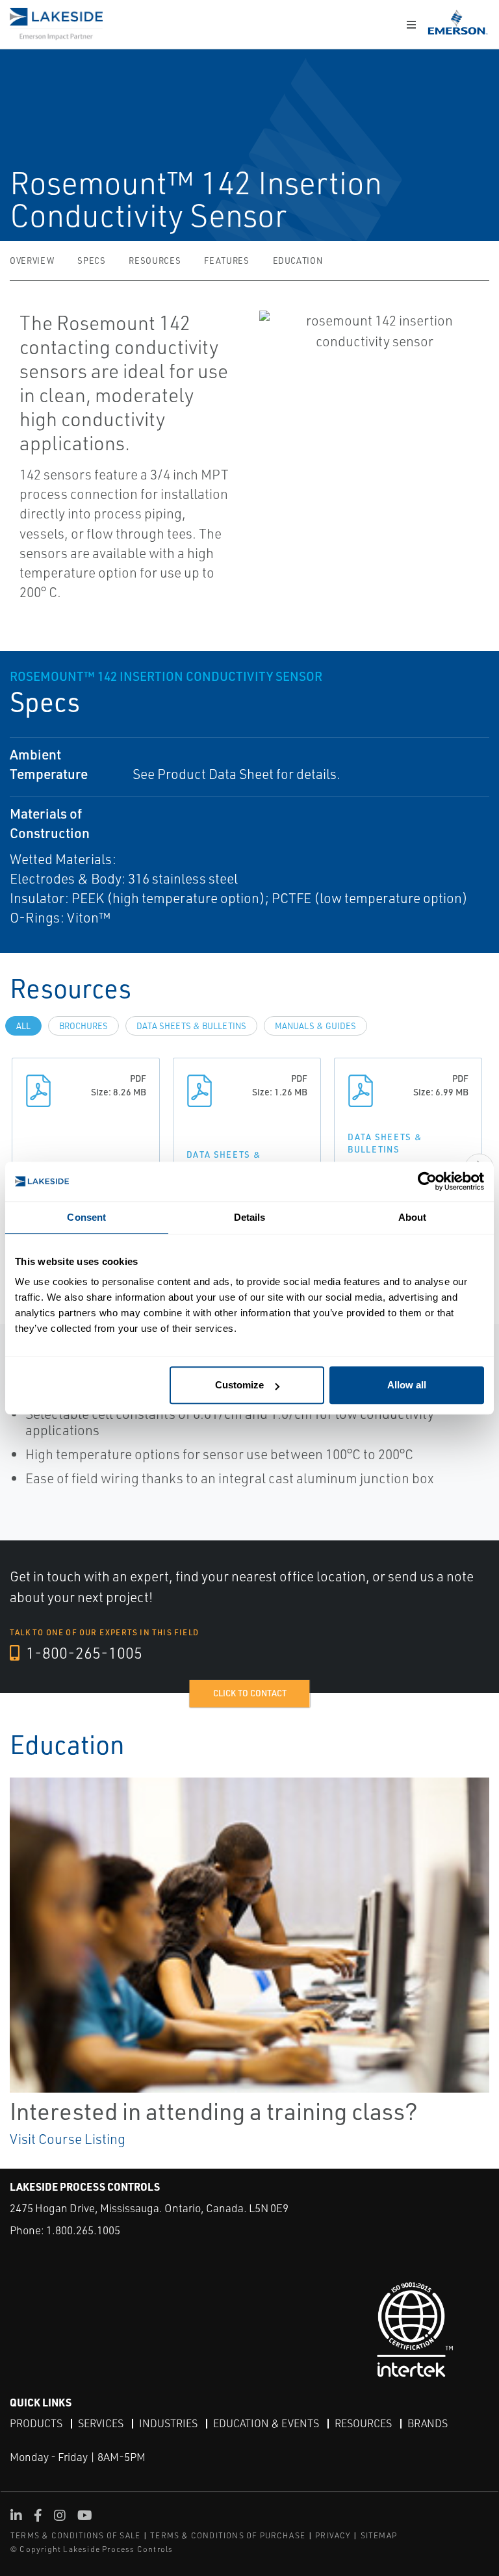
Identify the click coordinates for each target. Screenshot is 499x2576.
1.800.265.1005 (83, 2230)
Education (298, 261)
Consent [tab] (86, 1217)
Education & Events (266, 2423)
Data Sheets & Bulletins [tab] (191, 1026)
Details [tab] (250, 1217)
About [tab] (413, 1217)
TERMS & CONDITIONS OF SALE (75, 2535)
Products (36, 2423)
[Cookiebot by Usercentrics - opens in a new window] (427, 1181)
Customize (239, 1385)
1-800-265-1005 (83, 1653)
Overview (32, 261)
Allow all (407, 1385)
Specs (91, 261)
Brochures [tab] (83, 1026)
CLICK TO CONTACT (250, 1693)
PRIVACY (333, 2535)
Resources (155, 261)
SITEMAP (379, 2535)
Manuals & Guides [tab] (315, 1026)
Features (226, 261)
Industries (168, 2423)
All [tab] (23, 1026)
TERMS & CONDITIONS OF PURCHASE (228, 2535)
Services (101, 2423)
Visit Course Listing (68, 2139)
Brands (428, 2423)
